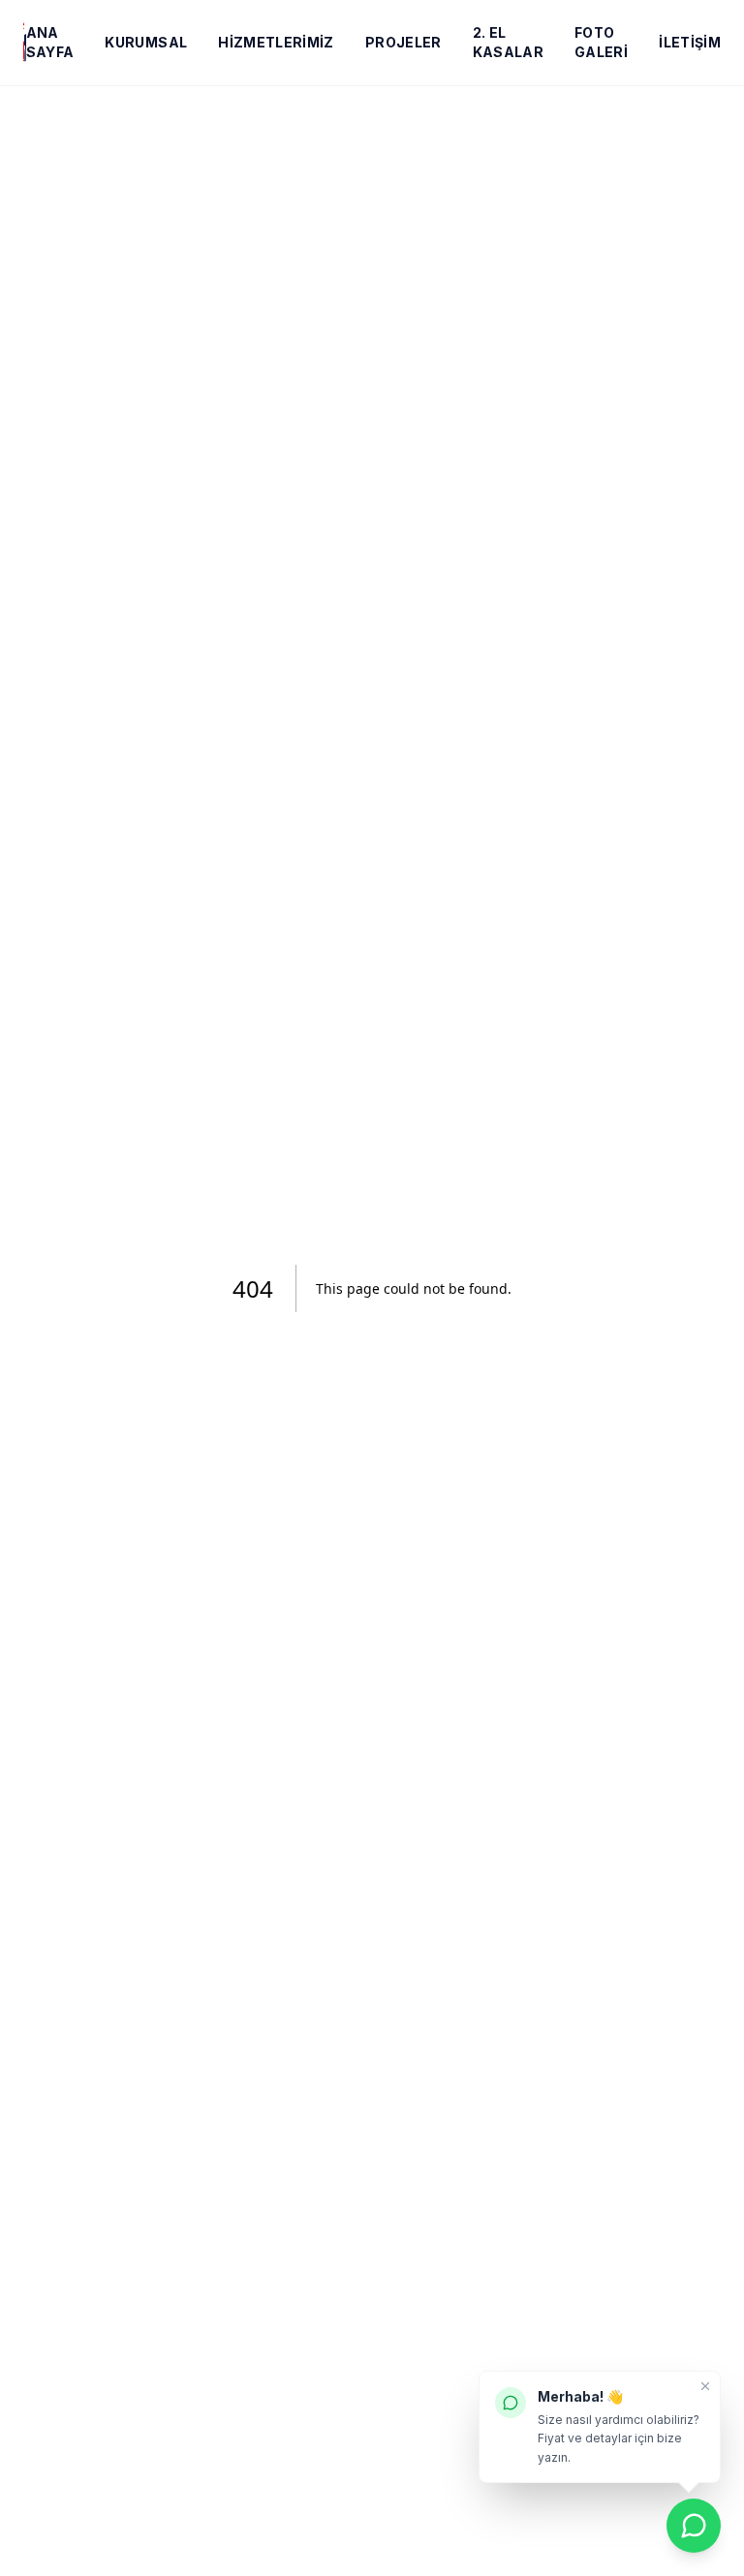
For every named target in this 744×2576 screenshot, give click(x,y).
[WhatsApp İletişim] (694, 2526)
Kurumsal (146, 42)
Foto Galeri (601, 42)
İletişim (690, 42)
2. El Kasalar (508, 42)
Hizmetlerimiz (276, 42)
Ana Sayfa (50, 42)
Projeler (403, 42)
